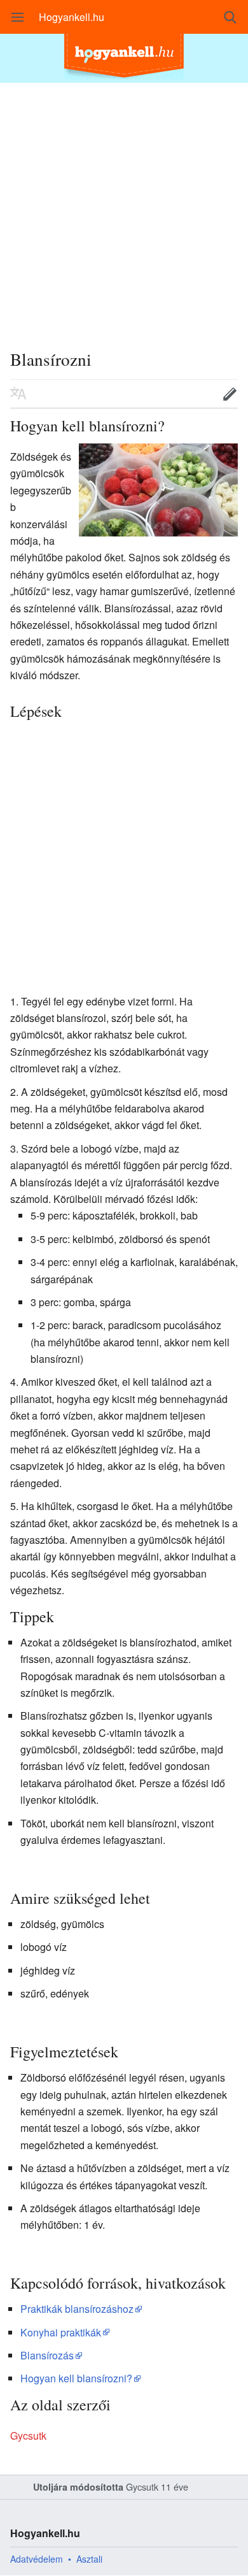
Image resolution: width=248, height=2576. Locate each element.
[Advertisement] (124, 207)
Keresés (230, 17)
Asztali (89, 2559)
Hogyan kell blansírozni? (76, 2378)
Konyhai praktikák (61, 2332)
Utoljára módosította (78, 2487)
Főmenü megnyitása (18, 17)
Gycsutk (28, 2436)
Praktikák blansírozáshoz (77, 2309)
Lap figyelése (190, 394)
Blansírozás (47, 2355)
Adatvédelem (37, 2559)
